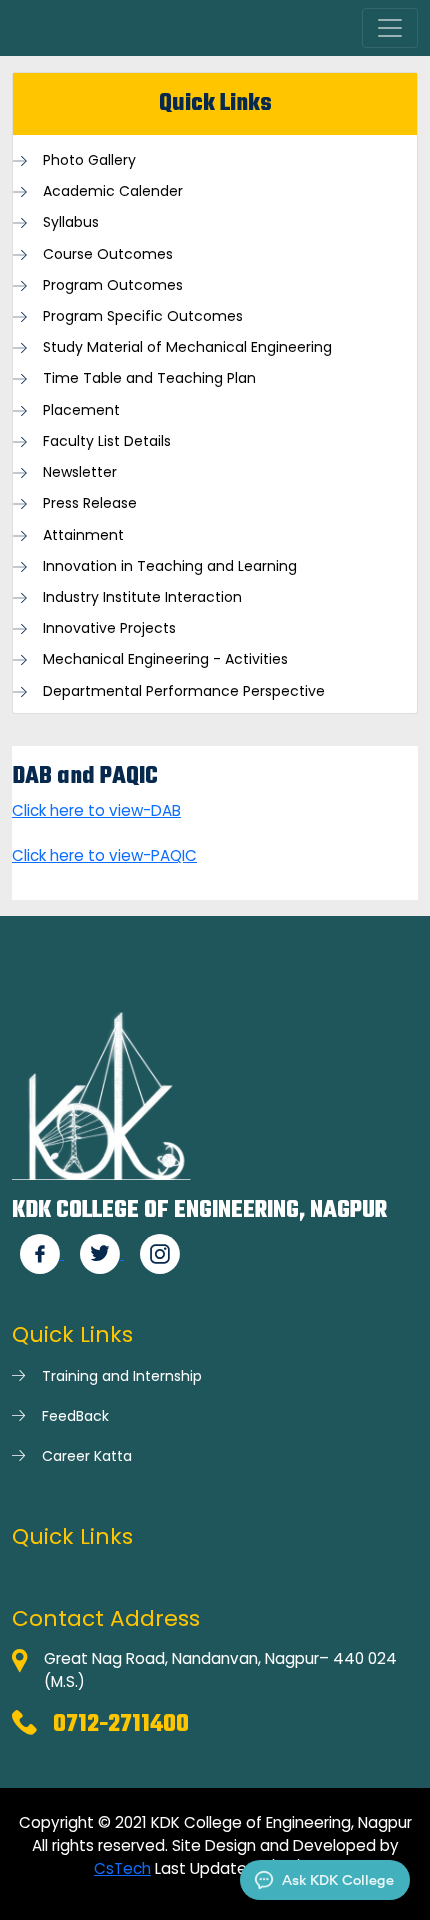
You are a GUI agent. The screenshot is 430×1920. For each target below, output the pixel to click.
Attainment (83, 535)
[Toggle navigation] (390, 28)
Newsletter (80, 472)
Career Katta (87, 1456)
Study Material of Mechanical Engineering (187, 347)
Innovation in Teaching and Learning (170, 566)
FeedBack (75, 1416)
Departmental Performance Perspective (184, 691)
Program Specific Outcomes (143, 316)
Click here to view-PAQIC (104, 855)
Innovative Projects (109, 628)
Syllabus (71, 222)
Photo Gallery (89, 160)
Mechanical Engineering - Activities (165, 659)
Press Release (90, 503)
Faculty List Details (107, 441)
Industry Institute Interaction (142, 597)
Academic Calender (113, 191)
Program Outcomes (113, 285)
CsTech (122, 1868)
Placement (81, 410)
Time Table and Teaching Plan (149, 378)
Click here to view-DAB (96, 810)
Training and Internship (122, 1376)
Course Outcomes (108, 254)
